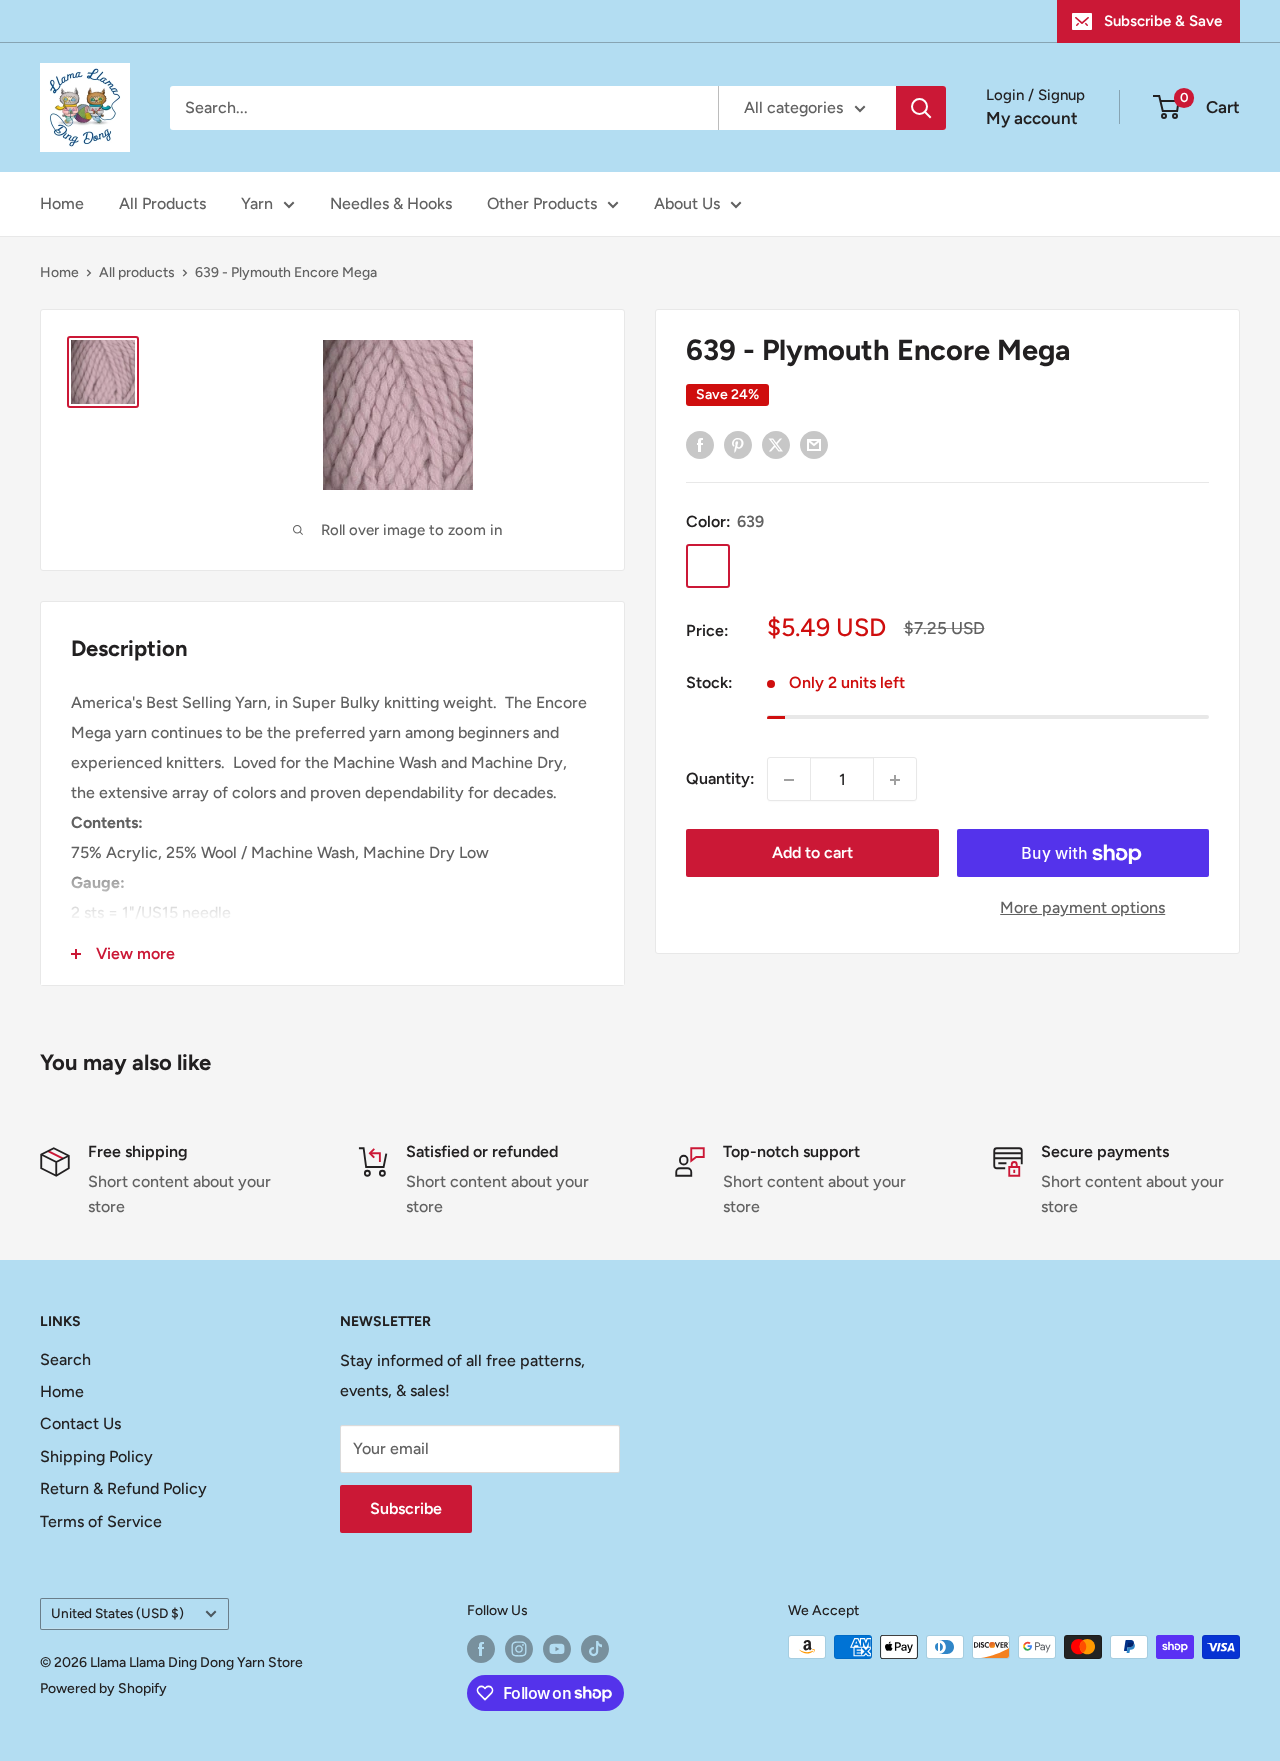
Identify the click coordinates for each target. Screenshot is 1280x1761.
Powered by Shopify (103, 1688)
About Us (687, 203)
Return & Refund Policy (123, 1488)
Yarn (257, 203)
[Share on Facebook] (700, 444)
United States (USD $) (117, 1613)
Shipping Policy (96, 1456)
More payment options (1082, 908)
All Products (162, 203)
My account (1032, 118)
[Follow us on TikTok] (595, 1649)
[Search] (921, 108)
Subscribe (406, 1508)
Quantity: (720, 779)
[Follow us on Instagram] (519, 1649)
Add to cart (812, 853)
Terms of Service (101, 1521)
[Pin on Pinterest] (738, 444)
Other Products (542, 203)
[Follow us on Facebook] (481, 1649)
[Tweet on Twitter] (776, 444)
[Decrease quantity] (789, 780)
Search (65, 1359)
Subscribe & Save (1163, 21)
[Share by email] (814, 444)
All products (137, 272)
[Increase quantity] (895, 780)
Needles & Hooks (391, 203)
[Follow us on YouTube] (557, 1649)
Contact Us (80, 1423)
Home (62, 203)
